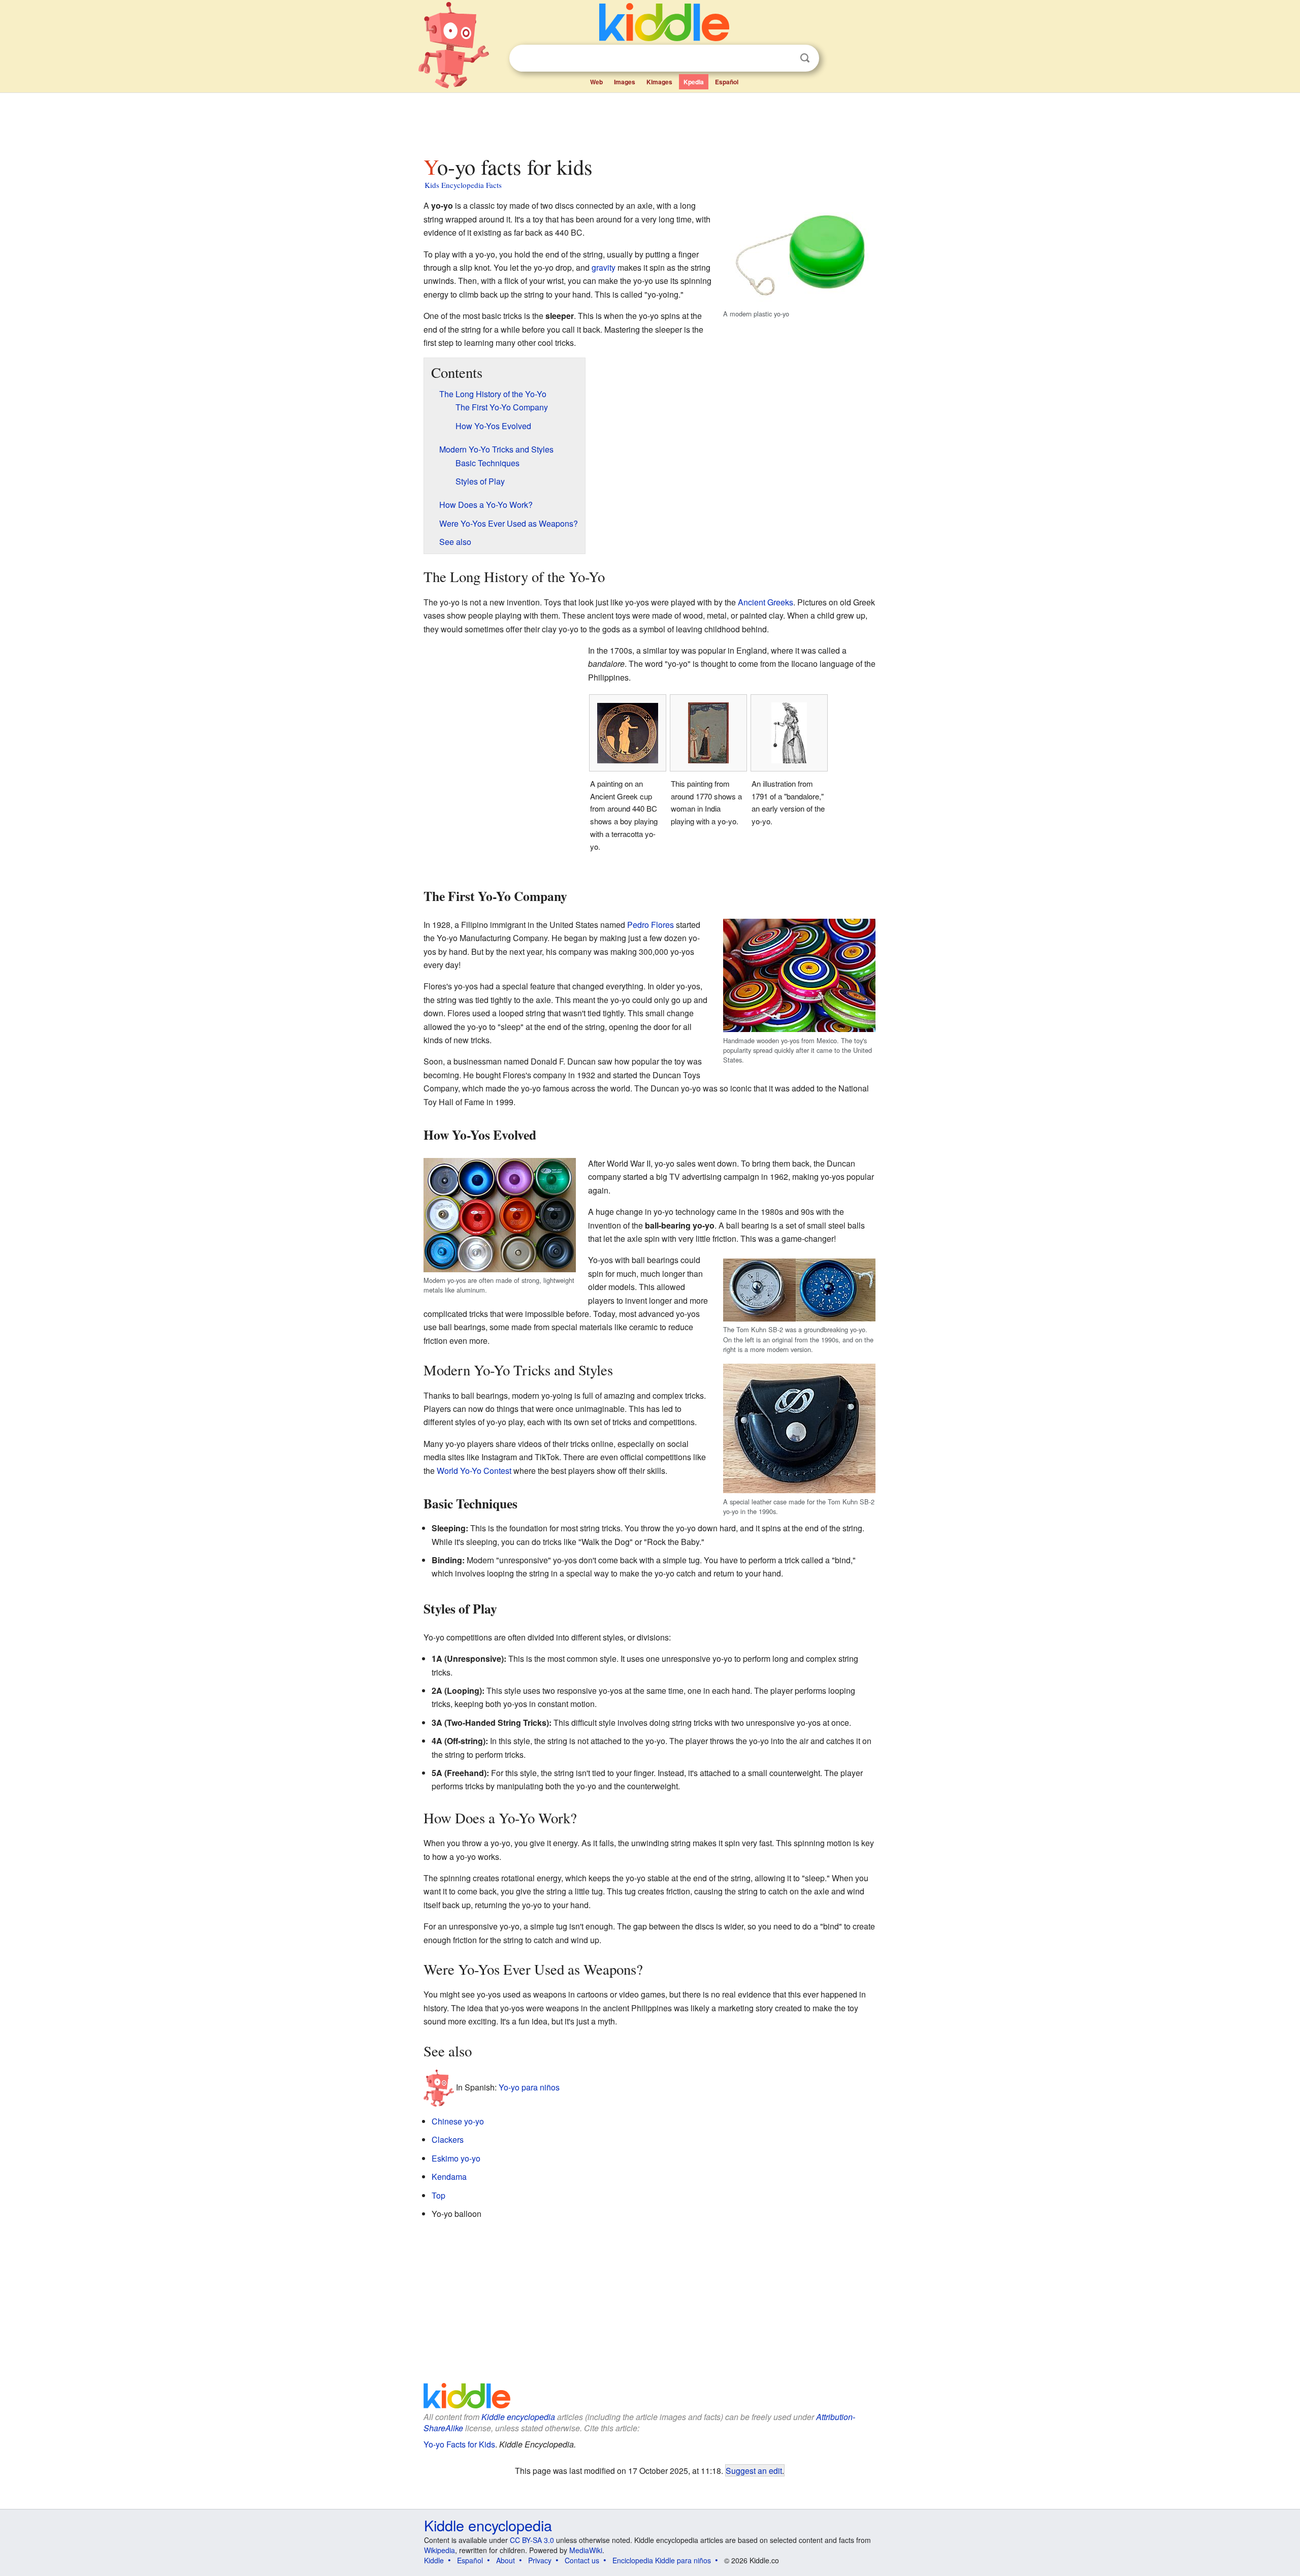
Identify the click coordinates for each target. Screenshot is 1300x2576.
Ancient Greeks (766, 602)
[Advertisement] (649, 121)
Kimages (659, 82)
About (506, 2560)
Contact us (582, 2560)
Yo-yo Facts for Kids (459, 2444)
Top (438, 2195)
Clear (784, 58)
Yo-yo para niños (529, 2087)
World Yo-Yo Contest (474, 1471)
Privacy (540, 2560)
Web (596, 82)
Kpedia (694, 82)
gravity (604, 267)
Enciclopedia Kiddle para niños (662, 2560)
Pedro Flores (651, 925)
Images (625, 82)
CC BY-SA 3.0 (532, 2540)
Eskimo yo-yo (456, 2158)
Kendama (449, 2177)
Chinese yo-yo (458, 2121)
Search (805, 58)
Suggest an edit (754, 2470)
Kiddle (434, 2560)
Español (727, 82)
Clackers (448, 2139)
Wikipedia (440, 2550)
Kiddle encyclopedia (518, 2417)
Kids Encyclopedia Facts (463, 185)
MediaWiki (586, 2550)
